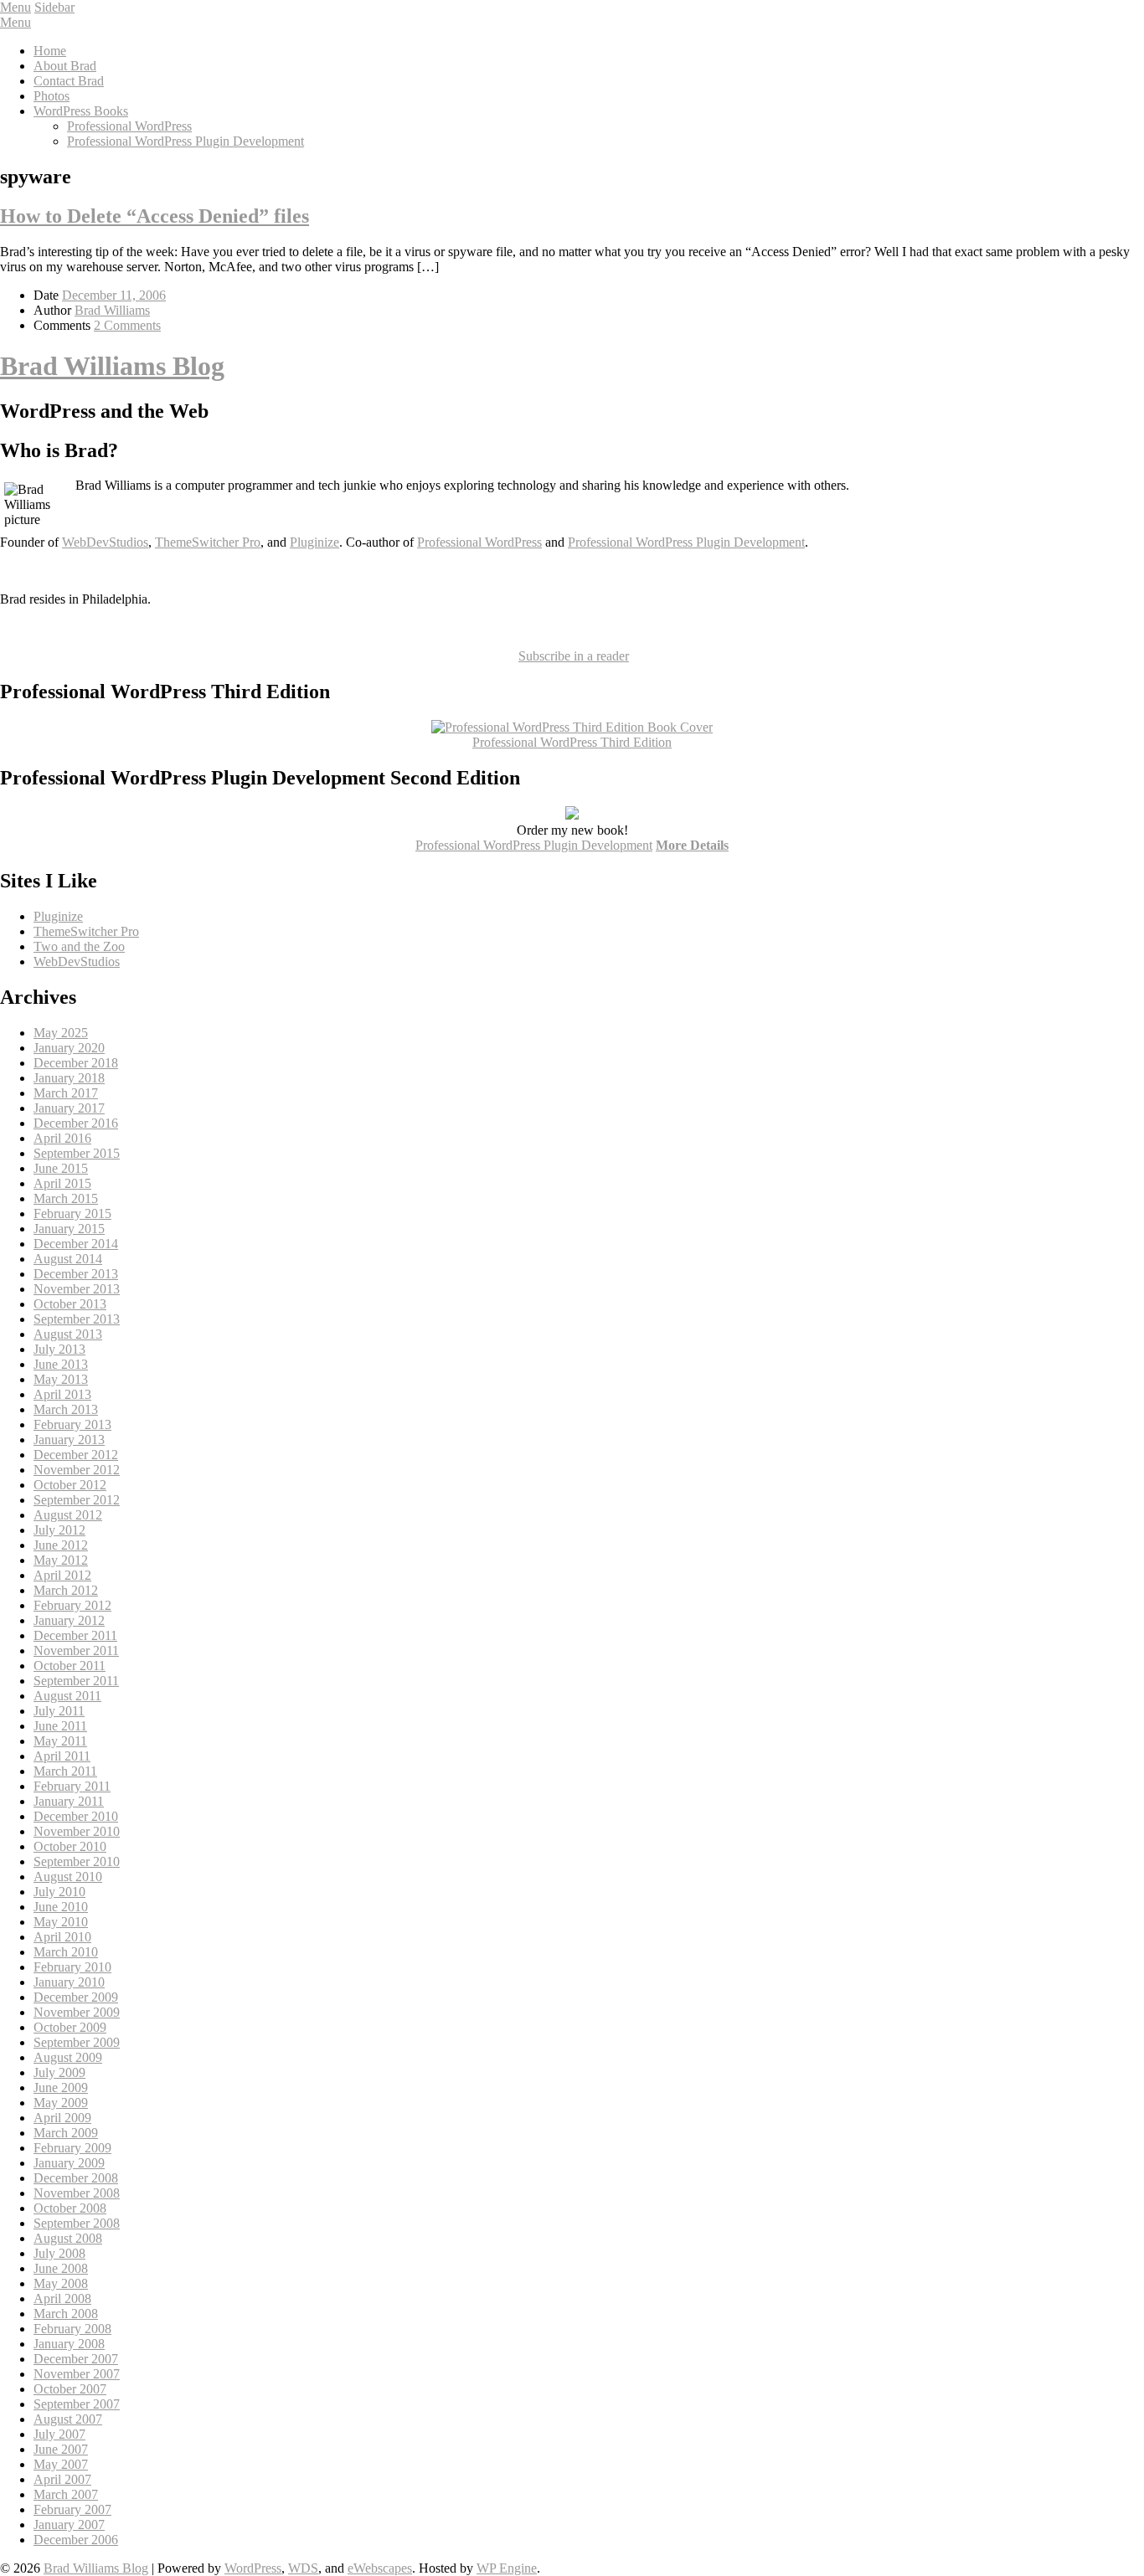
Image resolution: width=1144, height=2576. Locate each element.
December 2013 (76, 1274)
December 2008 (76, 2178)
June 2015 (61, 1168)
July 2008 (59, 2253)
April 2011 (62, 1756)
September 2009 (77, 2042)
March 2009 (66, 2133)
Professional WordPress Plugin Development (186, 141)
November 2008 (77, 2193)
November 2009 (77, 2012)
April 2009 (62, 2118)
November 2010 (77, 1831)
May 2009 (61, 2103)
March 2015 (66, 1198)
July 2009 (59, 2072)
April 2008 (62, 2298)
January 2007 (69, 2525)
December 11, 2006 (114, 295)
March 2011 (65, 1771)
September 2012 (77, 1500)
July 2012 (59, 1530)
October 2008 (70, 2208)
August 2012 (68, 1515)
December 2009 (76, 1997)
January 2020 (69, 1048)
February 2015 (72, 1213)
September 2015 (77, 1153)
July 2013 (59, 1349)
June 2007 (61, 2449)
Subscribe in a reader (574, 656)
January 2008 (69, 2344)
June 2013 (61, 1364)
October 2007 (70, 2389)
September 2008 (77, 2223)
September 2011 (76, 1681)
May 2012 (61, 1560)
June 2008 (61, 2268)
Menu (15, 7)
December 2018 (76, 1063)
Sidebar (54, 7)
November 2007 (77, 2374)
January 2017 (69, 1108)
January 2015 (69, 1229)
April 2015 (62, 1183)
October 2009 (70, 2027)
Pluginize (314, 542)
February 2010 (72, 1967)
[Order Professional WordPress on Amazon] (572, 727)
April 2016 (62, 1138)
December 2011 (75, 1635)
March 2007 (66, 2494)
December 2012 (76, 1455)
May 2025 (61, 1033)
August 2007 (68, 2419)
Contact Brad (69, 81)
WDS (303, 2568)
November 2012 (77, 1470)
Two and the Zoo (79, 946)
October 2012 (70, 1485)
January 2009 (69, 2163)
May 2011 (60, 1741)
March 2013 (66, 1409)
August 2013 (68, 1334)
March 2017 (66, 1093)
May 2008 (61, 2283)
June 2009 (61, 2088)
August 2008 (68, 2238)
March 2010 (66, 1952)
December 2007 (76, 2359)
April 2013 (62, 1394)
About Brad (65, 66)
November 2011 (76, 1650)
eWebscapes (380, 2568)
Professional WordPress (129, 126)
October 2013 (70, 1304)
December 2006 (76, 2540)
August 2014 (68, 1259)
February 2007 (72, 2509)
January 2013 (69, 1440)
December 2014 (76, 1244)
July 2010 (59, 1892)
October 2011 (70, 1666)
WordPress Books (81, 111)
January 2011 (69, 1801)
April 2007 (62, 2479)
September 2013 (77, 1319)
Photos (52, 96)
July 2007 (59, 2434)
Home (50, 51)
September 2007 (77, 2404)
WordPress (253, 2568)
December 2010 (76, 1816)
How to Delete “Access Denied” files (155, 216)
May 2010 (61, 1922)
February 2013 (72, 1424)
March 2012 (66, 1590)
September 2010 (77, 1861)
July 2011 (59, 1711)
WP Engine (507, 2568)
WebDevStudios (105, 542)
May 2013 (61, 1379)
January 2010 (69, 1982)
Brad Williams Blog (112, 366)
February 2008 (72, 2329)
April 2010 (62, 1937)
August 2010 (68, 1877)
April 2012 (62, 1575)
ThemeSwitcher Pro (208, 542)
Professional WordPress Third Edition (572, 742)
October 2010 (70, 1846)
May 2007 (61, 2464)
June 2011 (60, 1726)
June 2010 (61, 1907)
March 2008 (66, 2314)
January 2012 (69, 1620)
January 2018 (69, 1078)
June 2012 (61, 1545)
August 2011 (67, 1696)
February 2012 (72, 1605)
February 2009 (72, 2148)
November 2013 (77, 1289)
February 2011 (72, 1786)
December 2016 (76, 1123)
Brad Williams (112, 310)
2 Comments (127, 325)
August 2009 (68, 2057)
